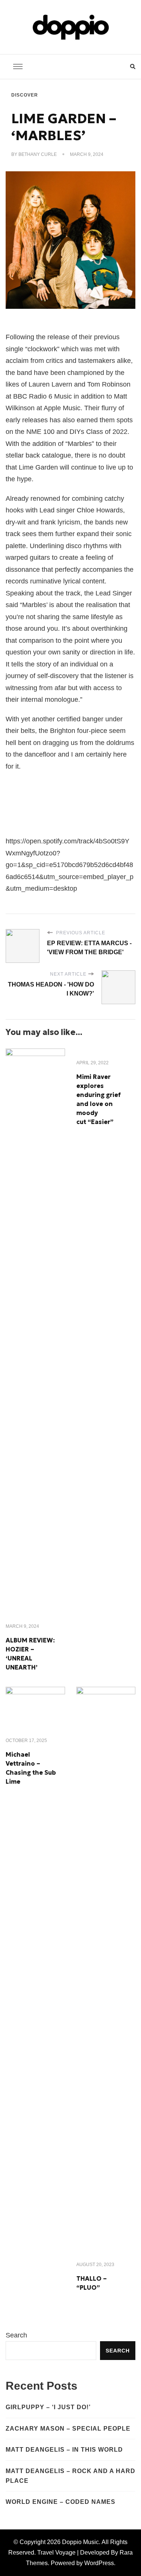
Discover (25, 95)
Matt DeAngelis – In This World (64, 2450)
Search (16, 2335)
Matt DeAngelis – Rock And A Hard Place (70, 2476)
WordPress (99, 2563)
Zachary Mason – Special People (68, 2429)
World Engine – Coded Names (61, 2502)
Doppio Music (80, 2542)
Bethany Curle (38, 154)
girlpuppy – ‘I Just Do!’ (48, 2407)
